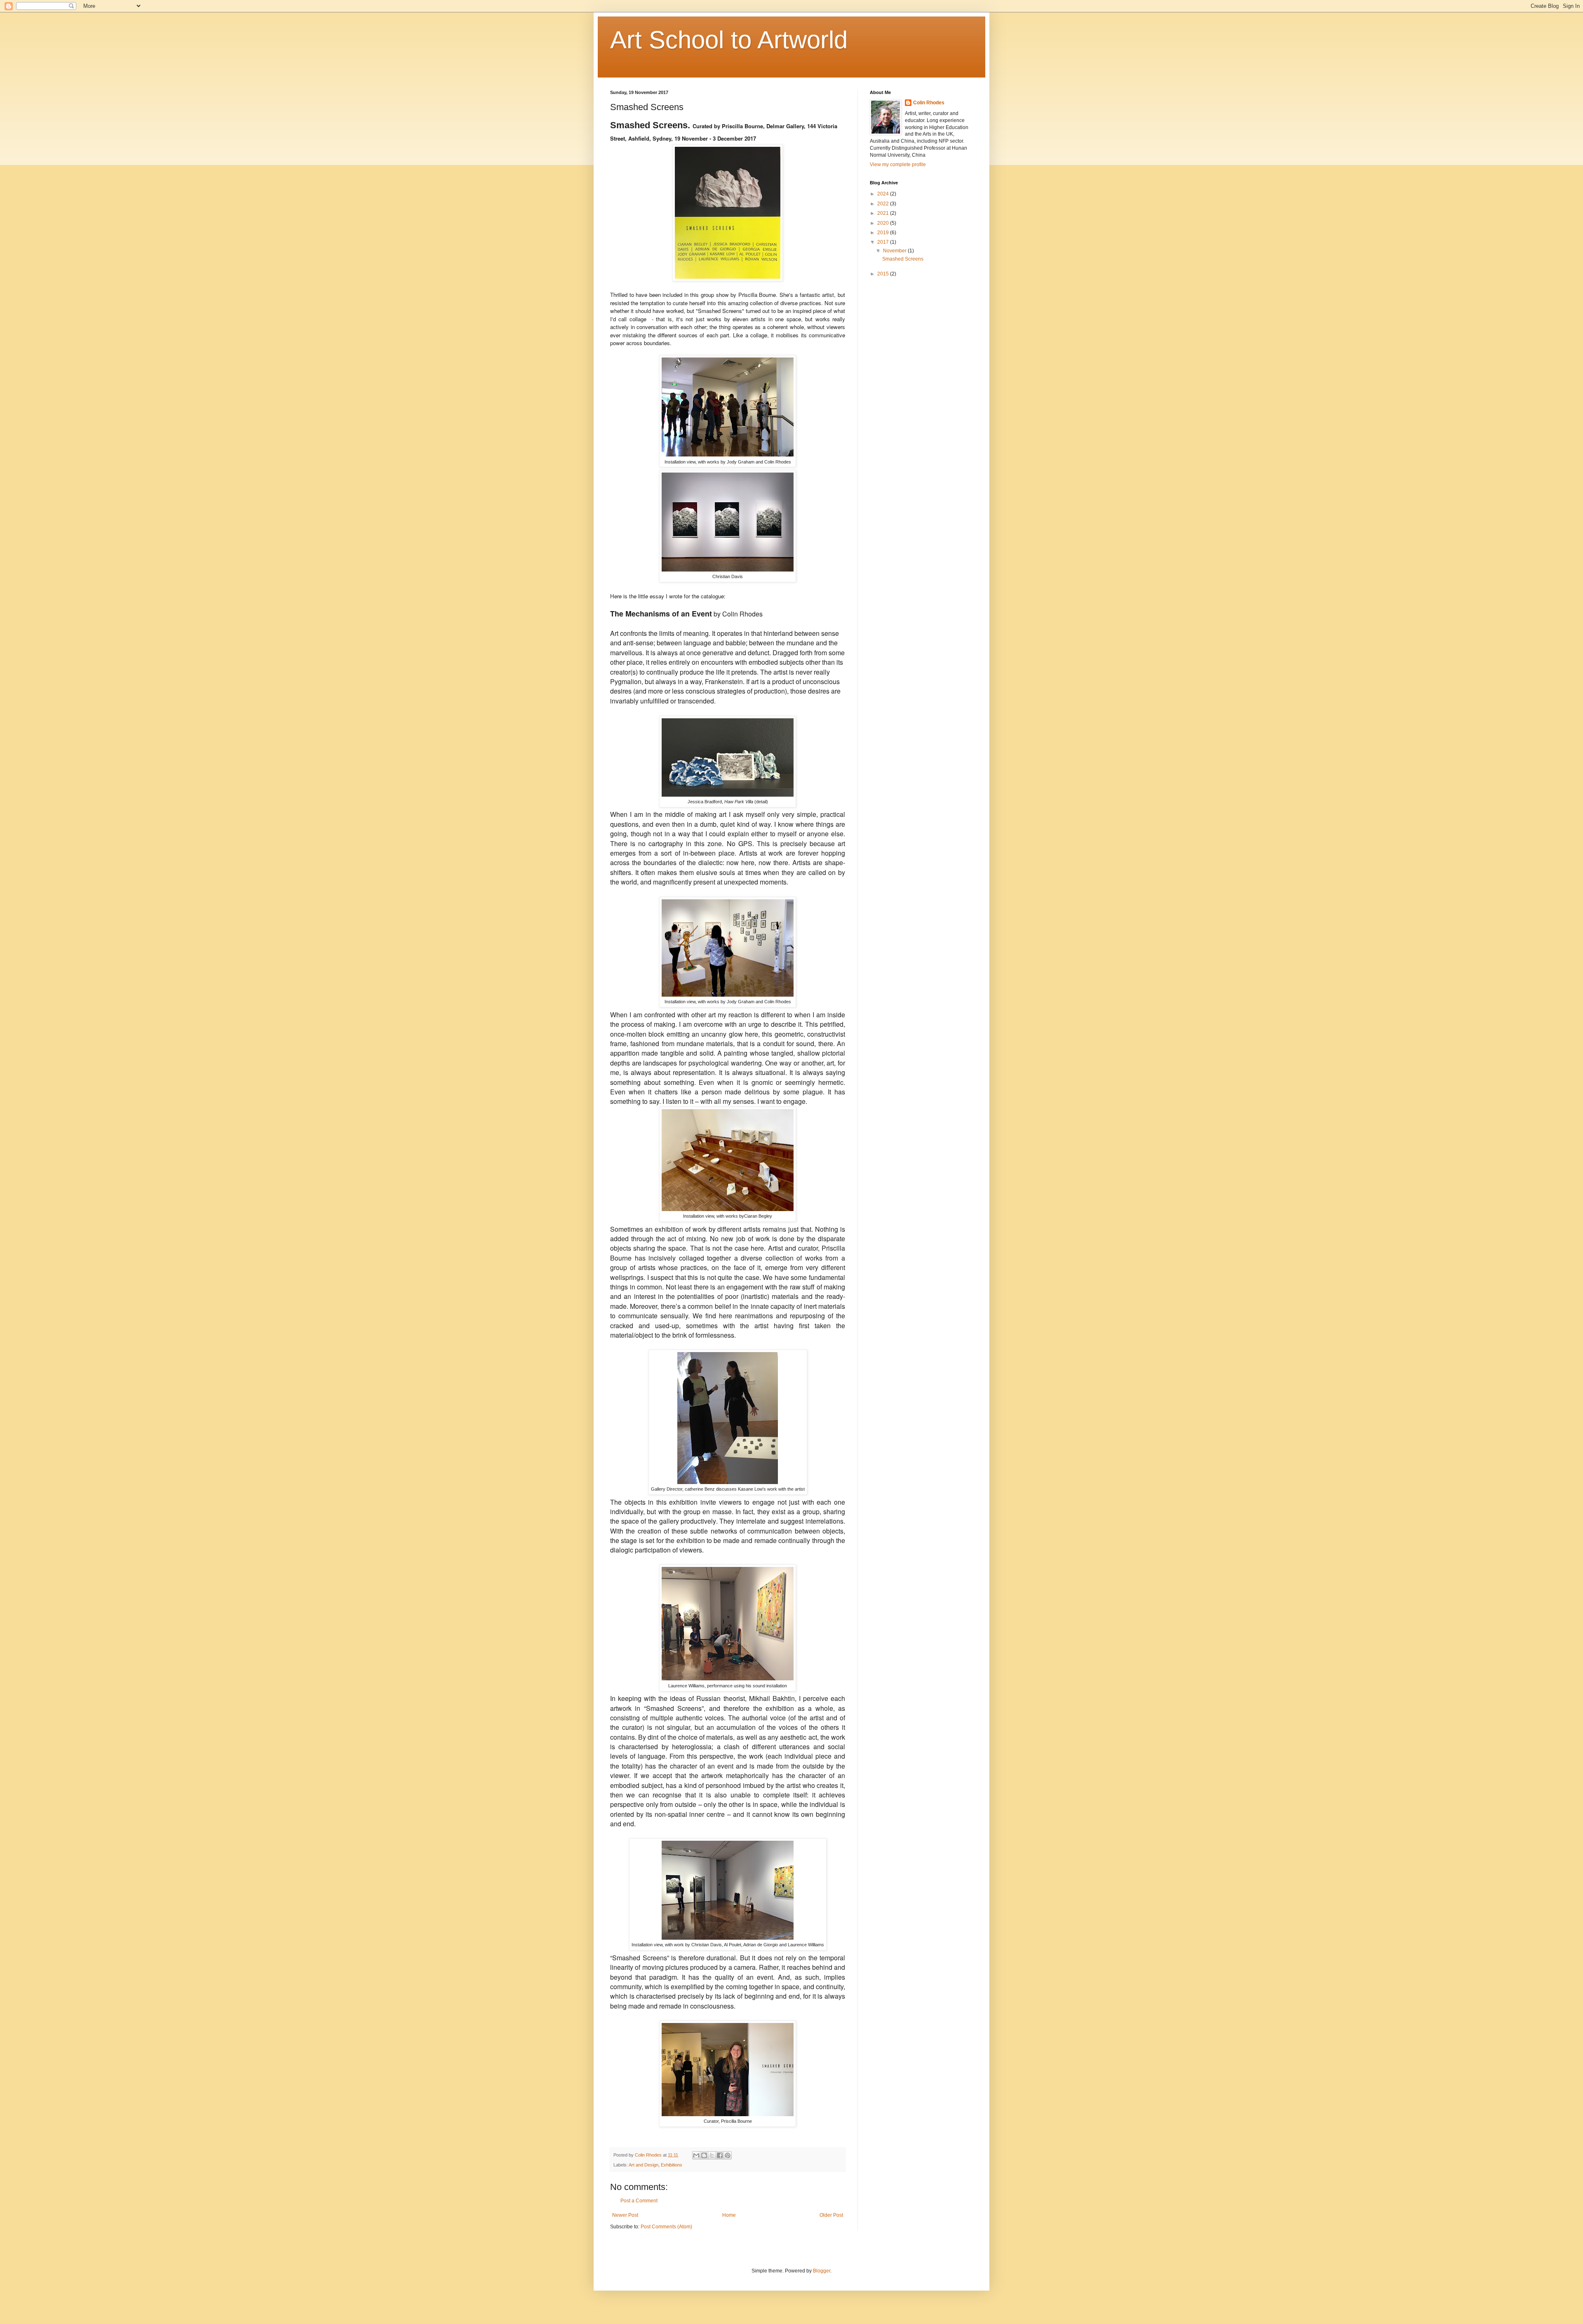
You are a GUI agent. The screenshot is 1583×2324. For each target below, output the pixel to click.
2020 (884, 223)
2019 (884, 233)
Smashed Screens (903, 259)
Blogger (822, 2271)
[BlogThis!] (704, 2155)
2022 (884, 204)
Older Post (831, 2215)
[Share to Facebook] (720, 2155)
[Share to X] (712, 2155)
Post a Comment (639, 2201)
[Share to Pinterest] (728, 2155)
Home (729, 2215)
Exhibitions (672, 2165)
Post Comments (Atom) (666, 2227)
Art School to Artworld (729, 40)
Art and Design (644, 2165)
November (895, 251)
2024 (884, 194)
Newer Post (625, 2215)
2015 (884, 274)
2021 (884, 213)
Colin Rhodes (929, 103)
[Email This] (696, 2155)
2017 (884, 242)
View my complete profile (898, 165)
